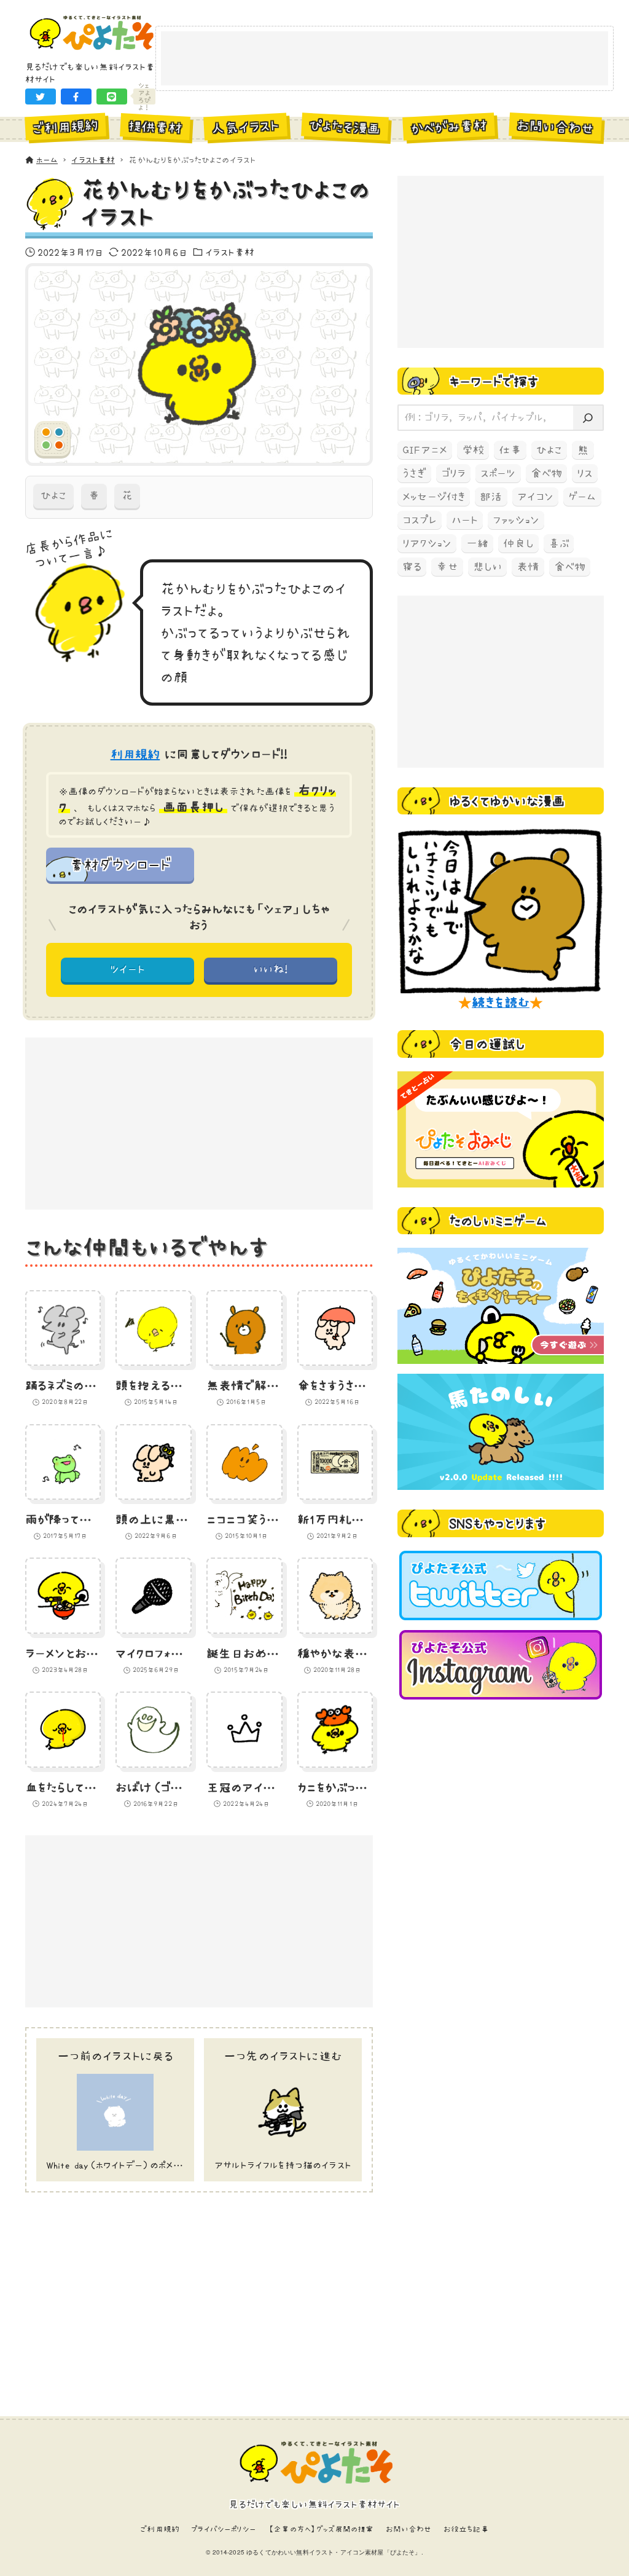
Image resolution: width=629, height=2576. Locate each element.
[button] (41, 97)
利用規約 (135, 754)
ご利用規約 (160, 2529)
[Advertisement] (385, 59)
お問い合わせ (409, 2529)
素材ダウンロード (120, 864)
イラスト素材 (230, 252)
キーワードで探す (494, 381)
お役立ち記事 (466, 2529)
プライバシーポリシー (224, 2529)
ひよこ (53, 495)
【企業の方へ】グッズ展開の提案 (321, 2529)
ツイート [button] (127, 969)
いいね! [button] (271, 969)
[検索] (588, 418)
